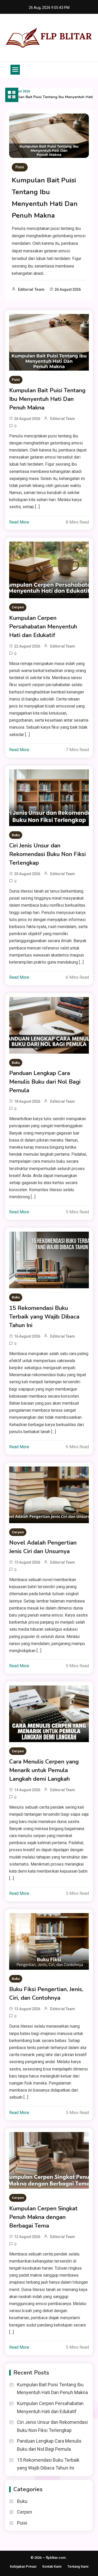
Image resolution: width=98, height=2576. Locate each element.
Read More (19, 522)
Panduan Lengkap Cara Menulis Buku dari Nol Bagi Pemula (45, 1082)
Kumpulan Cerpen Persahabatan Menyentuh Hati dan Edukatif (43, 627)
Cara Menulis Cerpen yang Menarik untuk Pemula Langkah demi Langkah (44, 1770)
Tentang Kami (78, 2566)
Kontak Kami (52, 2566)
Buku (16, 835)
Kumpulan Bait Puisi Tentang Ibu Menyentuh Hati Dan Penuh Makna (47, 399)
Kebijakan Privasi (23, 2566)
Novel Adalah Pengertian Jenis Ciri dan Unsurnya (43, 1547)
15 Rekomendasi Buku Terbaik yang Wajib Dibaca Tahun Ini (44, 1317)
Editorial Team (31, 289)
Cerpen (18, 607)
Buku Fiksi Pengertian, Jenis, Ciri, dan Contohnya (46, 1994)
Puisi (20, 167)
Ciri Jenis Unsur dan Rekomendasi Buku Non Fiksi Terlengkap (47, 854)
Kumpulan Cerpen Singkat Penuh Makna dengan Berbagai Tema (43, 2217)
